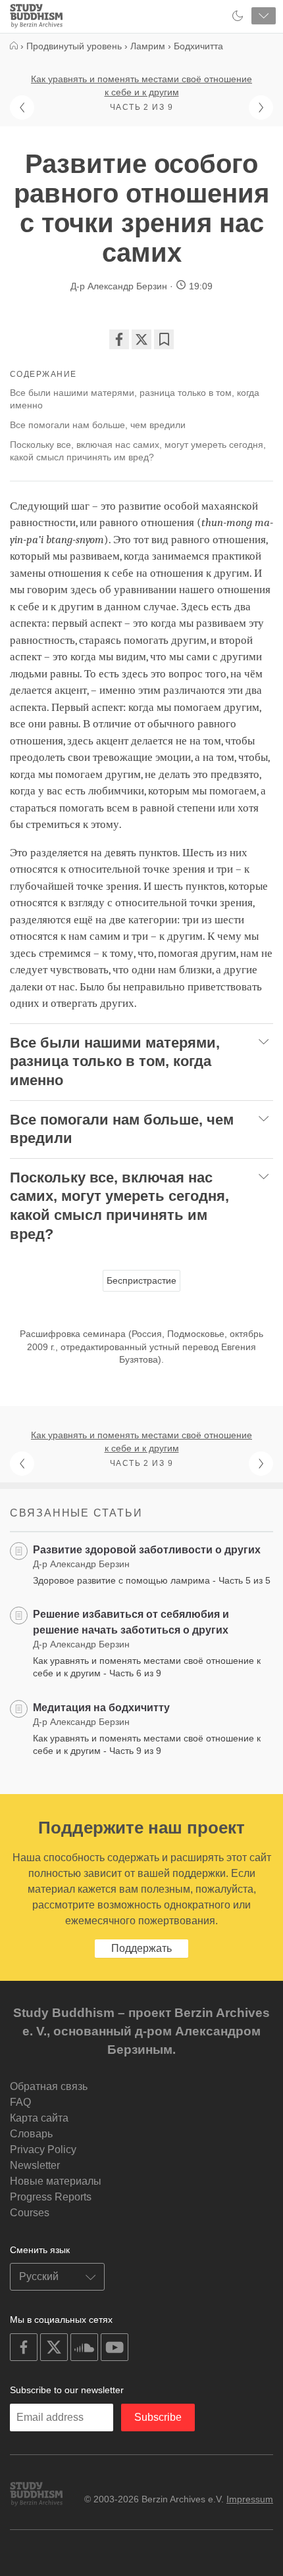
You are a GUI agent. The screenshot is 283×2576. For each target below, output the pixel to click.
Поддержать (141, 1948)
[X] (141, 339)
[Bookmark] (164, 339)
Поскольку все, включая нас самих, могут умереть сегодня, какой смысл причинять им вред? (138, 451)
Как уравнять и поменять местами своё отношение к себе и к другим (141, 85)
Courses (30, 2213)
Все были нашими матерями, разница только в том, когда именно (135, 399)
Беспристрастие (141, 1280)
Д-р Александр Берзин (119, 286)
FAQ (20, 2102)
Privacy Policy (43, 2150)
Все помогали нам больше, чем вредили (98, 425)
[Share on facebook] (119, 339)
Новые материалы (56, 2181)
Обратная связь (49, 2086)
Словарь (31, 2134)
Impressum (250, 2499)
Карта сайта (39, 2118)
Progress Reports (51, 2197)
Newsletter (35, 2165)
